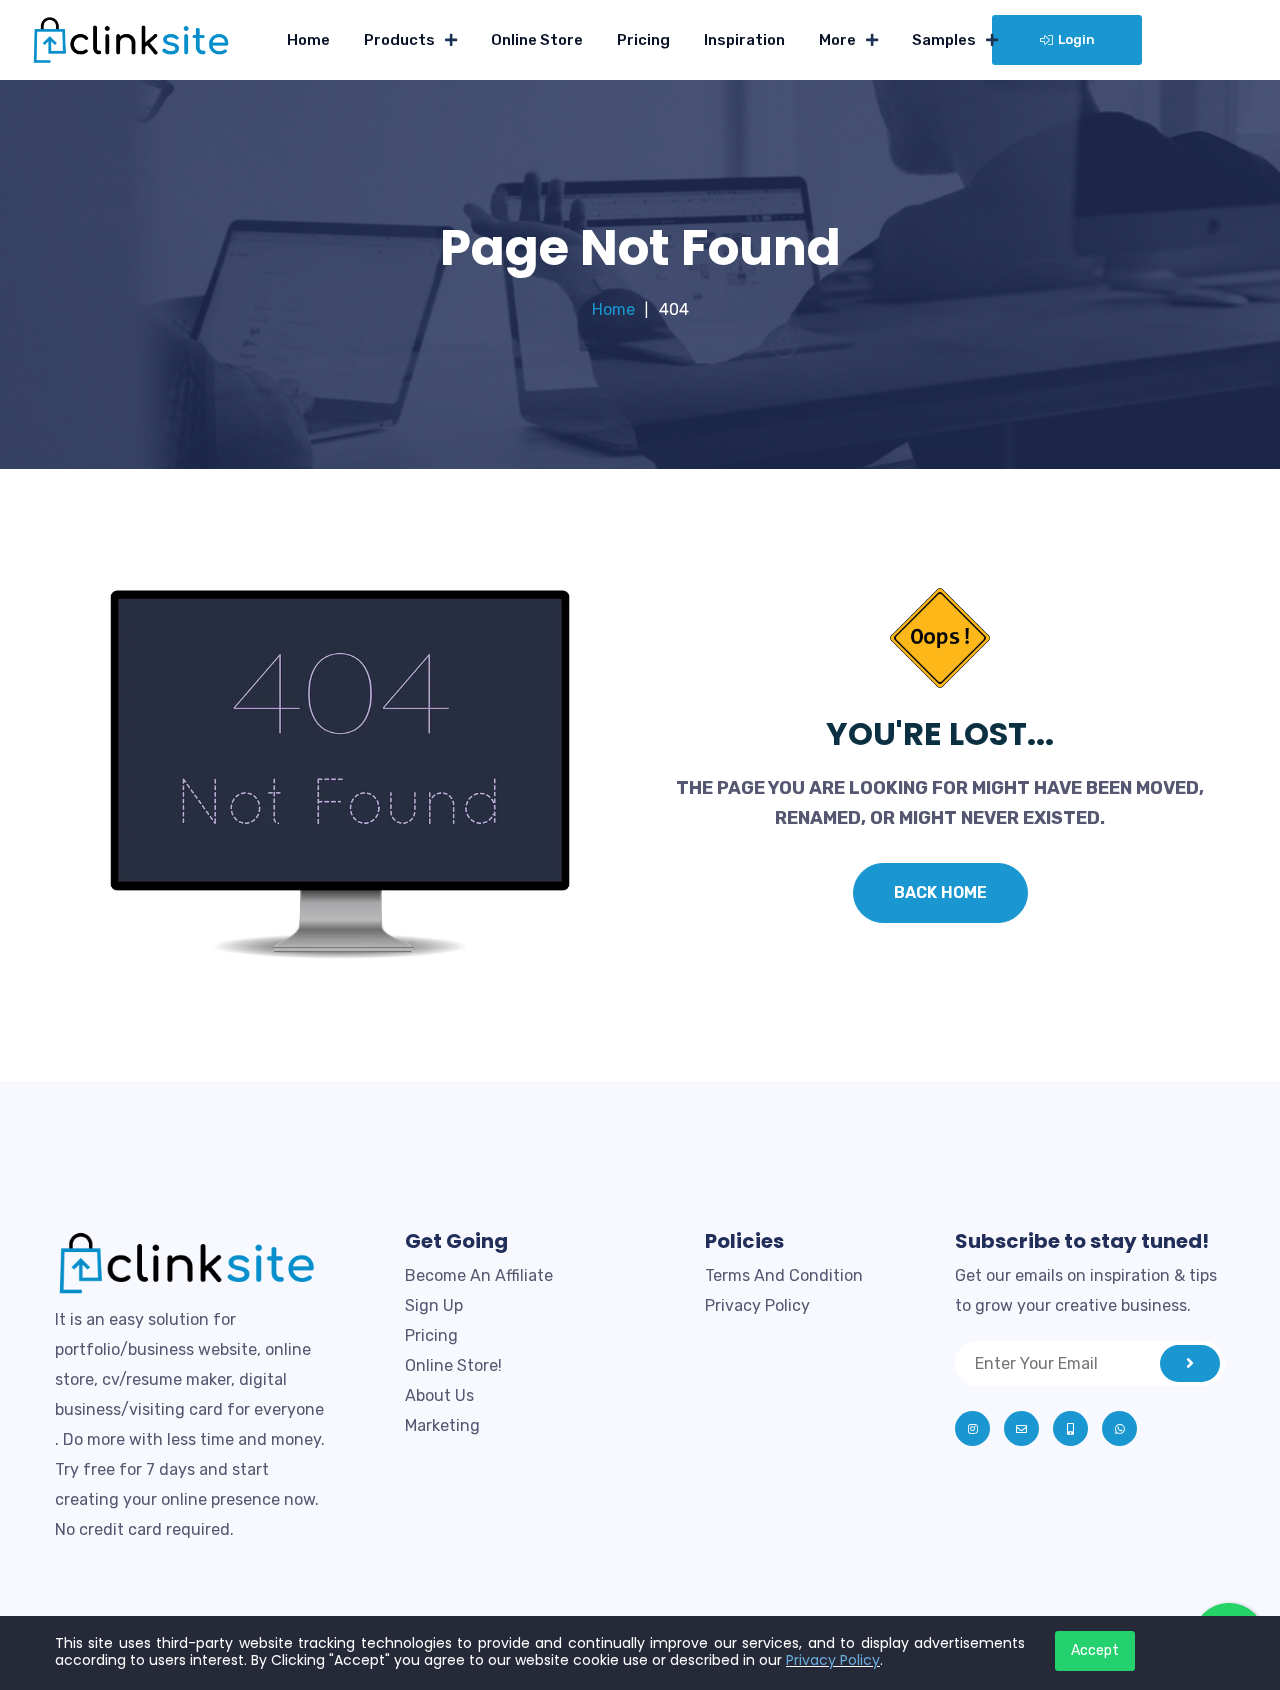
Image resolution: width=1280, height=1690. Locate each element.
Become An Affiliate (479, 1275)
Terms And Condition (784, 1275)
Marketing (442, 1425)
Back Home (940, 892)
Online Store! (453, 1365)
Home (308, 40)
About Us (439, 1395)
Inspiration (744, 40)
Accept (1095, 1650)
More (837, 40)
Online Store (537, 40)
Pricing (643, 40)
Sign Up (434, 1305)
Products (399, 40)
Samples (944, 40)
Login (1076, 39)
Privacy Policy (757, 1305)
